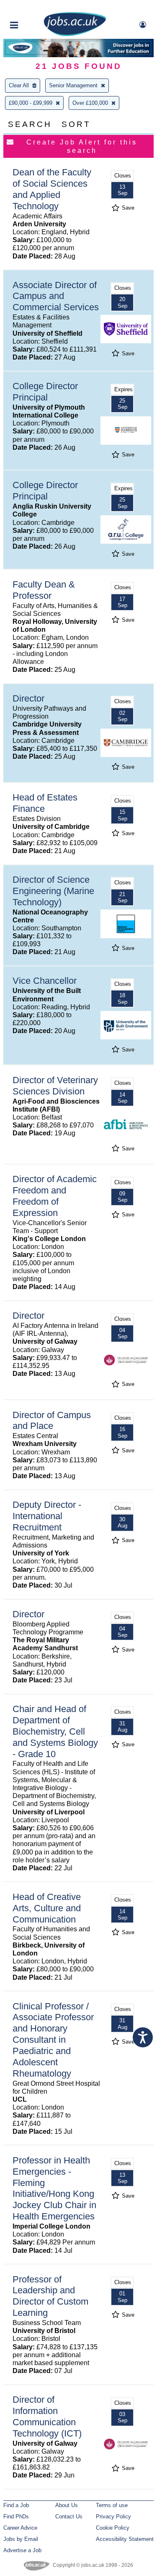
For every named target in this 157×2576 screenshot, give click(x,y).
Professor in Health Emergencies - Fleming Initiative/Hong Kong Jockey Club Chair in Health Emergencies (54, 2188)
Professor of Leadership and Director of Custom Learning (50, 2296)
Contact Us (69, 2516)
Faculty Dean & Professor (44, 590)
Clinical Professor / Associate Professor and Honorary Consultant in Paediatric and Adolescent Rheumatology (53, 2040)
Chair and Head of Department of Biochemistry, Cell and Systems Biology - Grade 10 (55, 1731)
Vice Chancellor (45, 981)
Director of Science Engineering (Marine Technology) (53, 891)
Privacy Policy (113, 2516)
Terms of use (112, 2505)
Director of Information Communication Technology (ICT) (47, 2416)
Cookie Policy (113, 2528)
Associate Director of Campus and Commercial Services (56, 296)
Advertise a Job (22, 2550)
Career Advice (20, 2528)
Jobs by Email (21, 2539)
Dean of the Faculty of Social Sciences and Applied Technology (52, 189)
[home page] (75, 34)
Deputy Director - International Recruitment (47, 1516)
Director (28, 698)
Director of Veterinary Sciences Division (55, 1086)
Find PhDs (16, 2516)
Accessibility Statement (125, 2539)
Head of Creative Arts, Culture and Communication (47, 1908)
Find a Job (16, 2505)
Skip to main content (33, 7)
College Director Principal (45, 392)
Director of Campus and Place (52, 1421)
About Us (67, 2505)
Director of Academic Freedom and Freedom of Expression (55, 1196)
